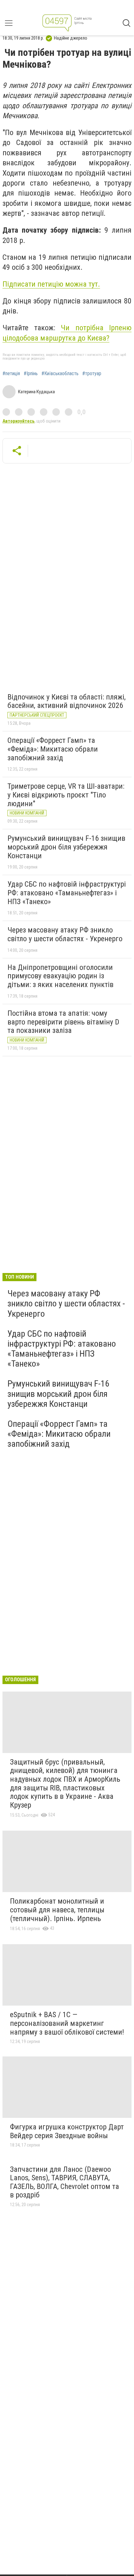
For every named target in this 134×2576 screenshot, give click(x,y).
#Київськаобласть (60, 374)
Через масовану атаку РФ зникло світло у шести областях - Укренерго (65, 934)
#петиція (11, 374)
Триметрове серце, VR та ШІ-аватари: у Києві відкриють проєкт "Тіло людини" (66, 795)
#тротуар (92, 374)
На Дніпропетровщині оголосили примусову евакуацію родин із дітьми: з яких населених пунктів (60, 976)
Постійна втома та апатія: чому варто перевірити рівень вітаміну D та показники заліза (63, 1022)
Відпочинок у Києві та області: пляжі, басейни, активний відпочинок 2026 (67, 701)
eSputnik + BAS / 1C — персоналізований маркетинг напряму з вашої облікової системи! (67, 2023)
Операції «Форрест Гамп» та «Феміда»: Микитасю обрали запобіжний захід (53, 749)
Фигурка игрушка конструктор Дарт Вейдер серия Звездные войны (67, 2131)
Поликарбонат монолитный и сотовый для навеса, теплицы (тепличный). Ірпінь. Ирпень (57, 1910)
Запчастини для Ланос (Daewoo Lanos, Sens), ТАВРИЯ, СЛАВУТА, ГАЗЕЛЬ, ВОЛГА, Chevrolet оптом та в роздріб (65, 2182)
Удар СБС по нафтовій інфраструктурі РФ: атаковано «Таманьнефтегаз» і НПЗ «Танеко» (67, 893)
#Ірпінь (31, 374)
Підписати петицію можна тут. (51, 284)
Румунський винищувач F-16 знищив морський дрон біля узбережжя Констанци (66, 847)
